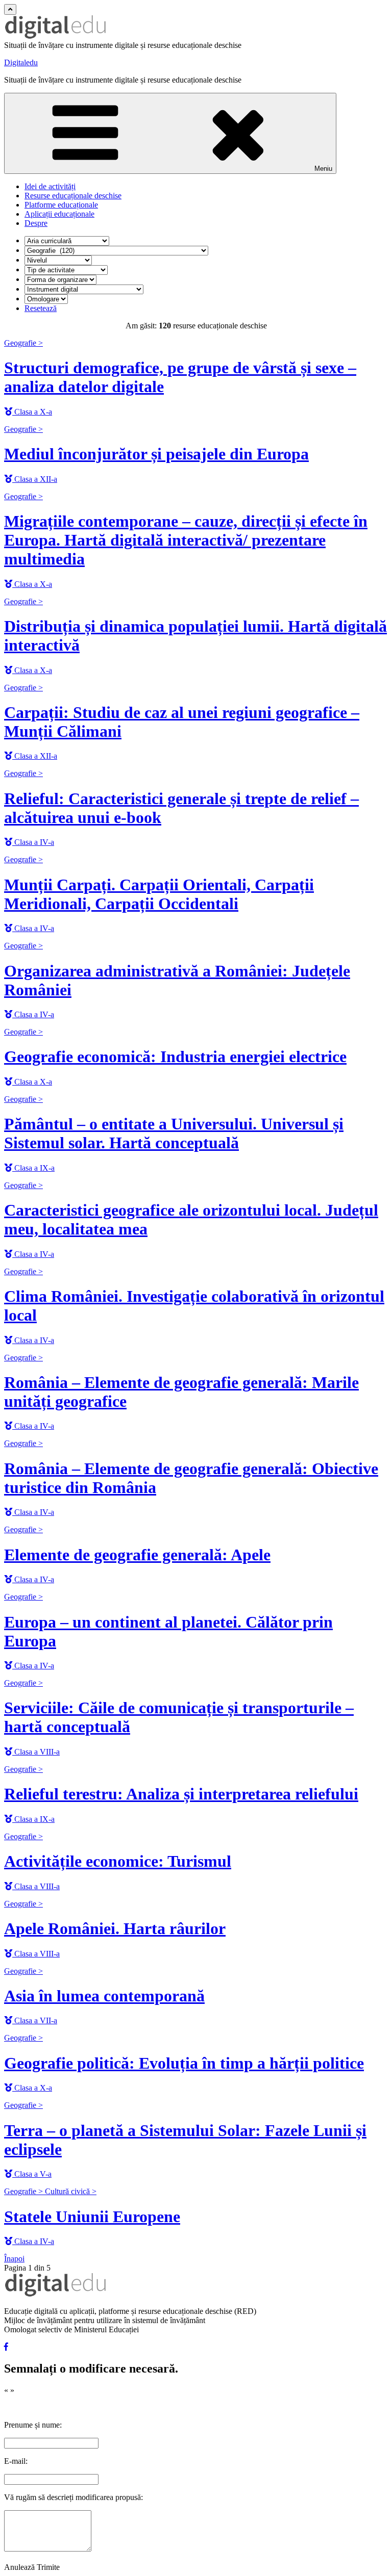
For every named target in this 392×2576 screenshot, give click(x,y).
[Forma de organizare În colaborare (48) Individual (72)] (60, 279)
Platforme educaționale (61, 205)
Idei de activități (50, 186)
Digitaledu (21, 62)
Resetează (41, 308)
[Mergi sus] (10, 9)
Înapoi (14, 2259)
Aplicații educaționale (59, 214)
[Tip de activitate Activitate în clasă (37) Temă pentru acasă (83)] (66, 269)
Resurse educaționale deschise (73, 196)
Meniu (323, 169)
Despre (36, 223)
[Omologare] (46, 299)
